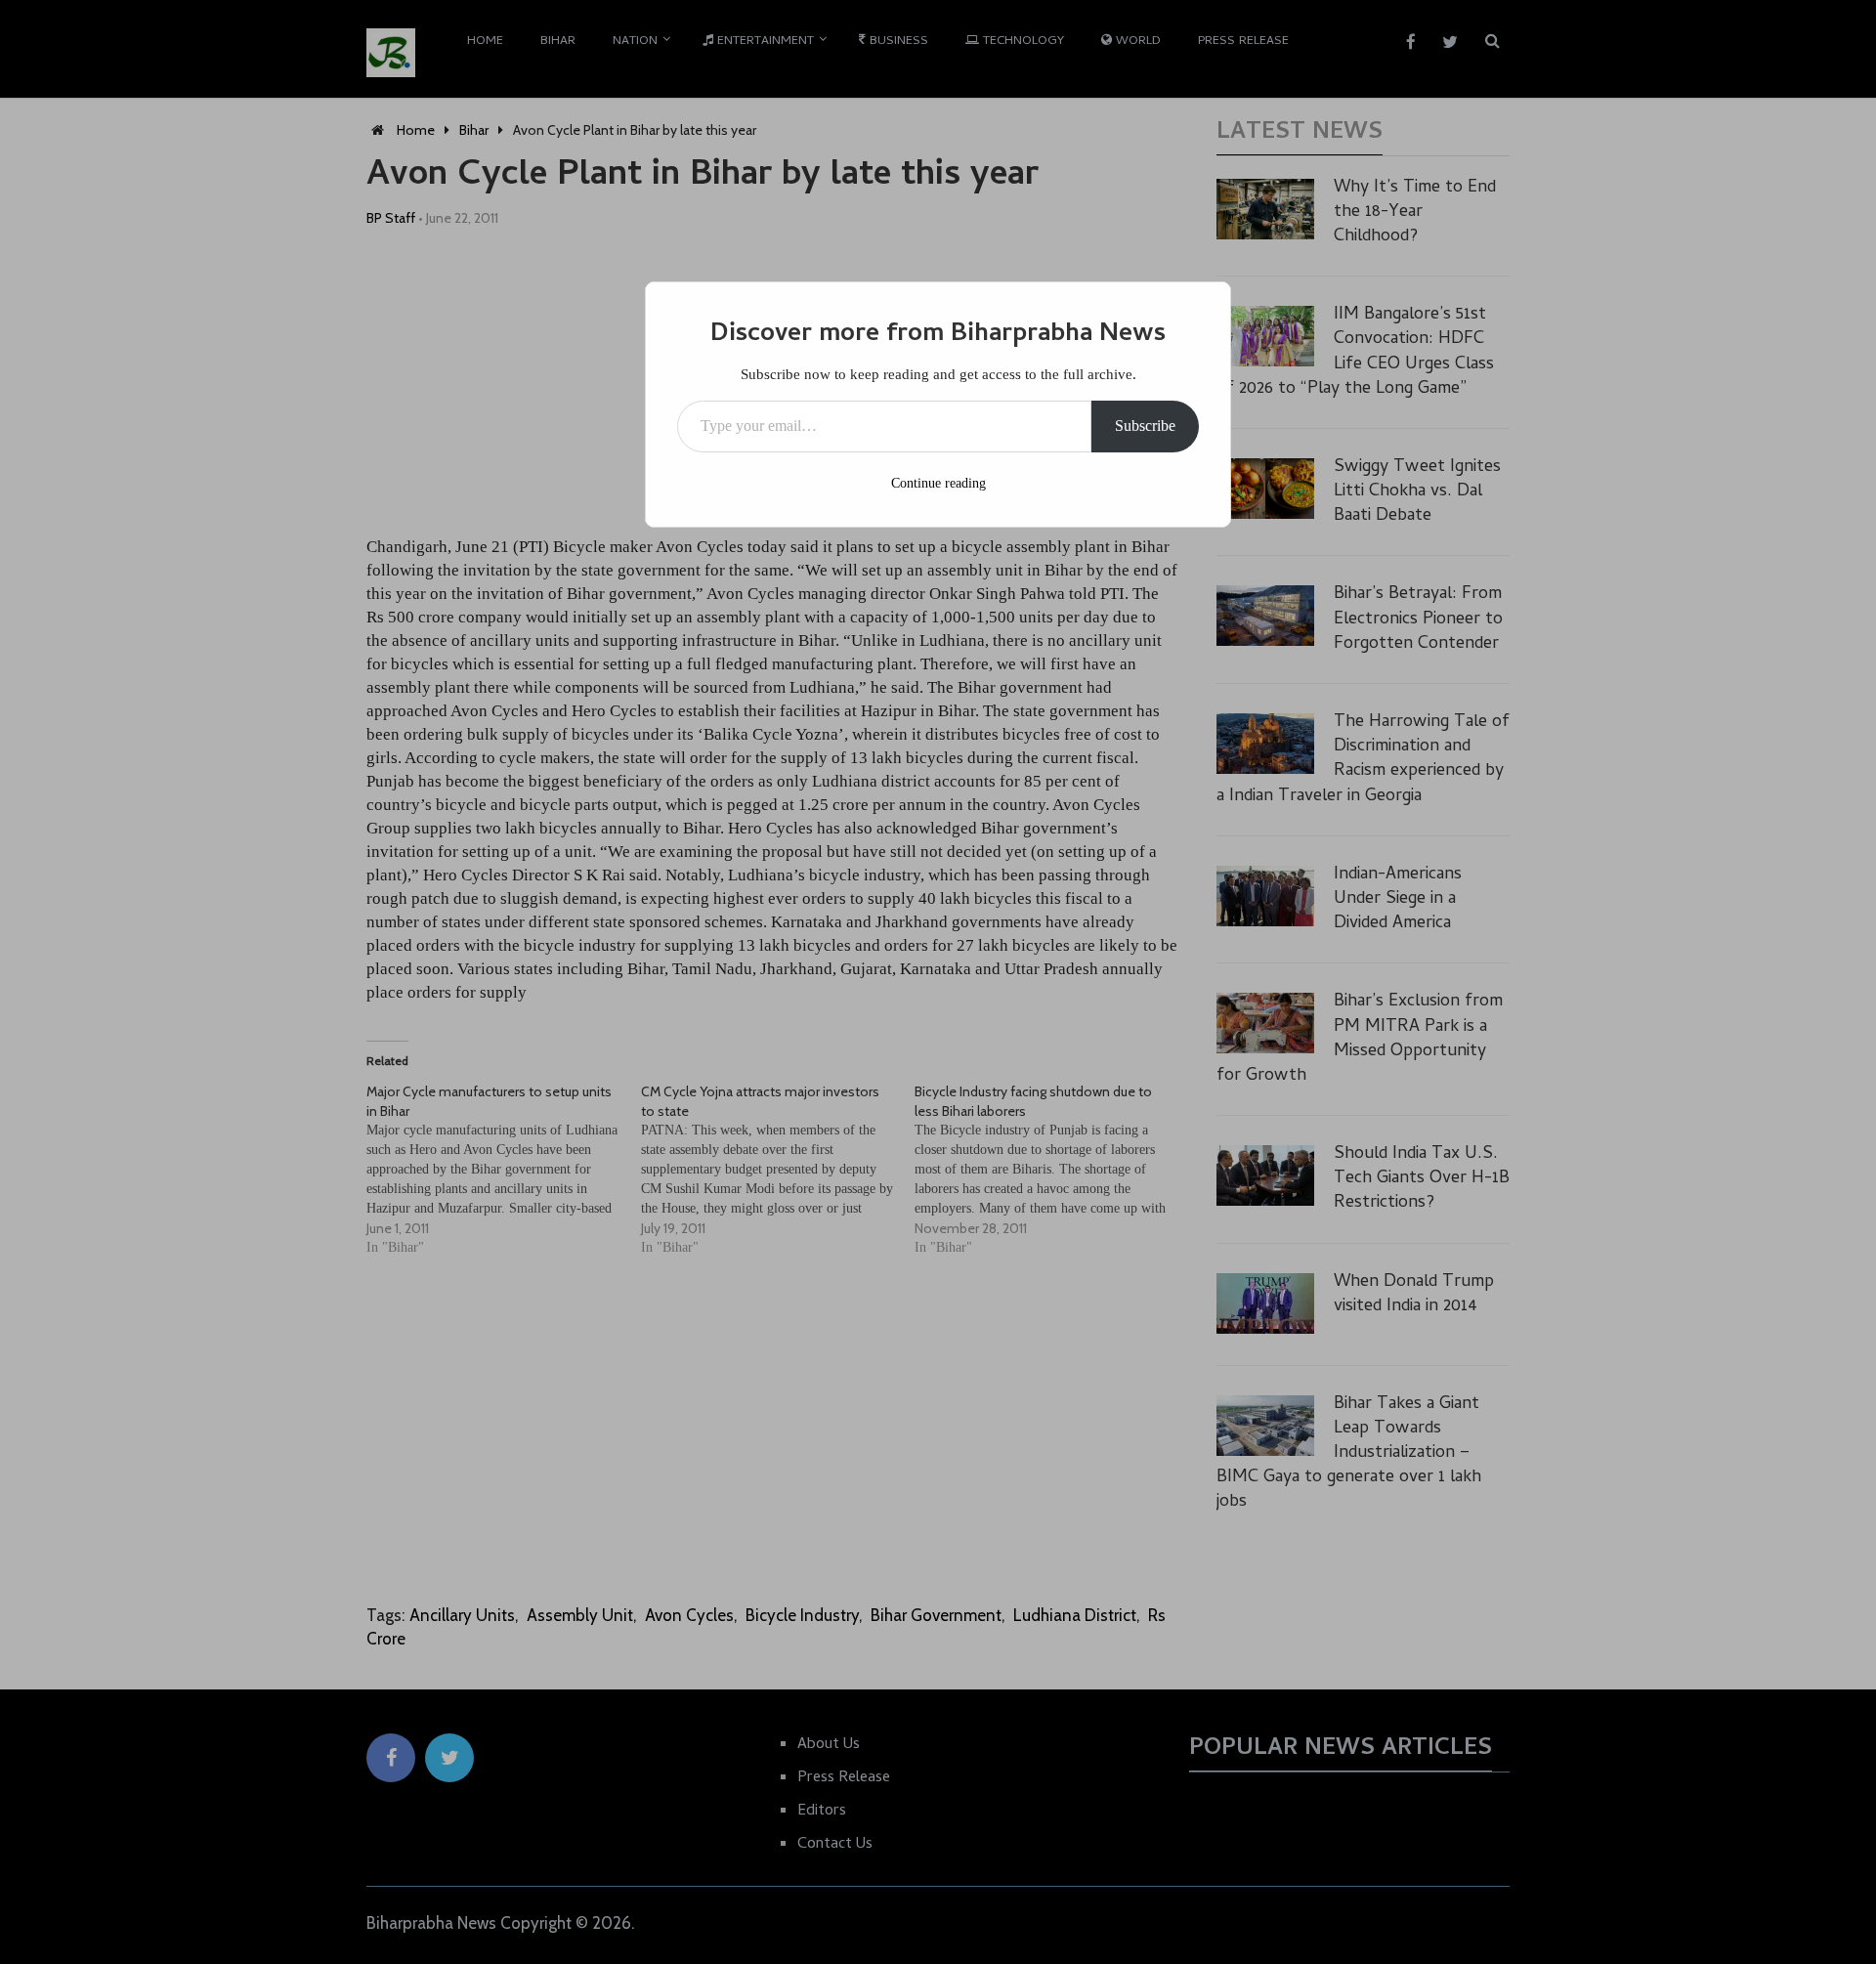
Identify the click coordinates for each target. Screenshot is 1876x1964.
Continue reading (938, 483)
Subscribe (1145, 426)
